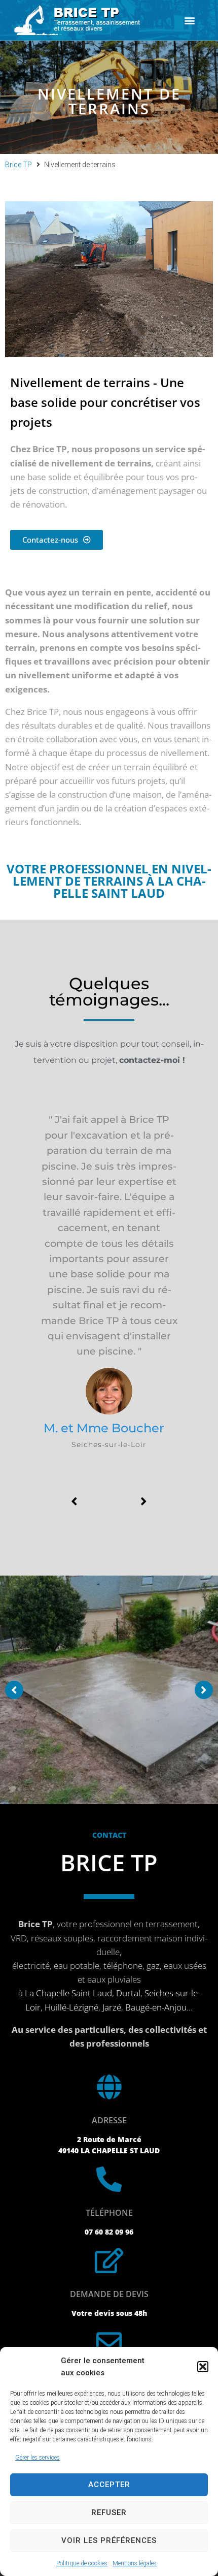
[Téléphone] (109, 2179)
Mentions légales (135, 2563)
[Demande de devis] (109, 2260)
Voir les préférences (109, 2540)
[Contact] (109, 2342)
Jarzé (112, 2007)
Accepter (109, 2485)
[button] (203, 2367)
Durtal (128, 1993)
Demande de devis (109, 2294)
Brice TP (19, 165)
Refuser (109, 2512)
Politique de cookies (82, 2563)
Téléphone (109, 2213)
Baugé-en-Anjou (156, 2007)
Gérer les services (38, 2458)
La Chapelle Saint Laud (68, 1993)
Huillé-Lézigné (71, 2007)
